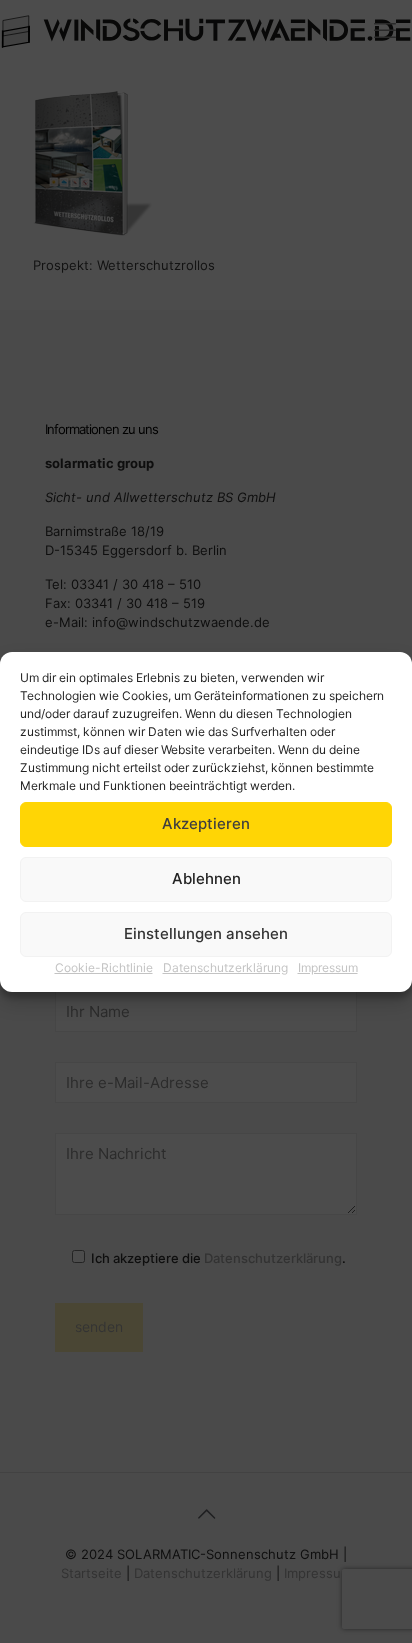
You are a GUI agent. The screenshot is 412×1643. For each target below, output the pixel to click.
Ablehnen (206, 878)
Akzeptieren (206, 823)
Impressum (328, 967)
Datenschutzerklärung (225, 967)
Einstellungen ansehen (206, 933)
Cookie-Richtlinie (104, 967)
